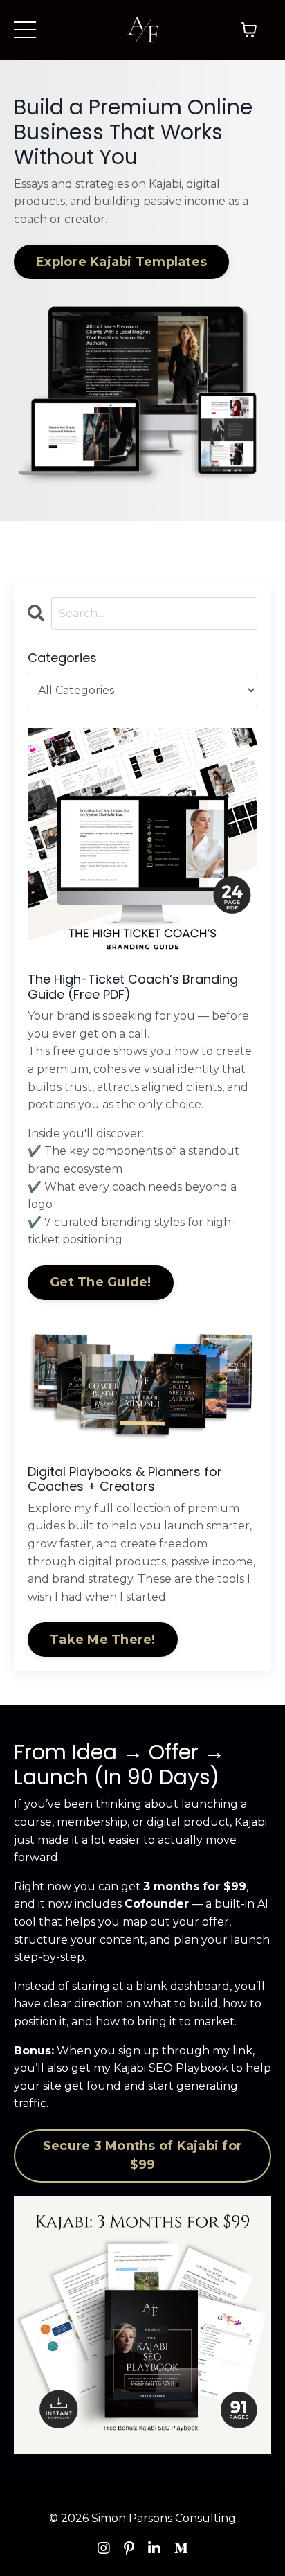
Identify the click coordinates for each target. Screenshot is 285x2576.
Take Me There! (103, 1640)
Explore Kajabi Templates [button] (121, 262)
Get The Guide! (101, 1282)
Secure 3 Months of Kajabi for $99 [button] (142, 2155)
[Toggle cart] (249, 30)
